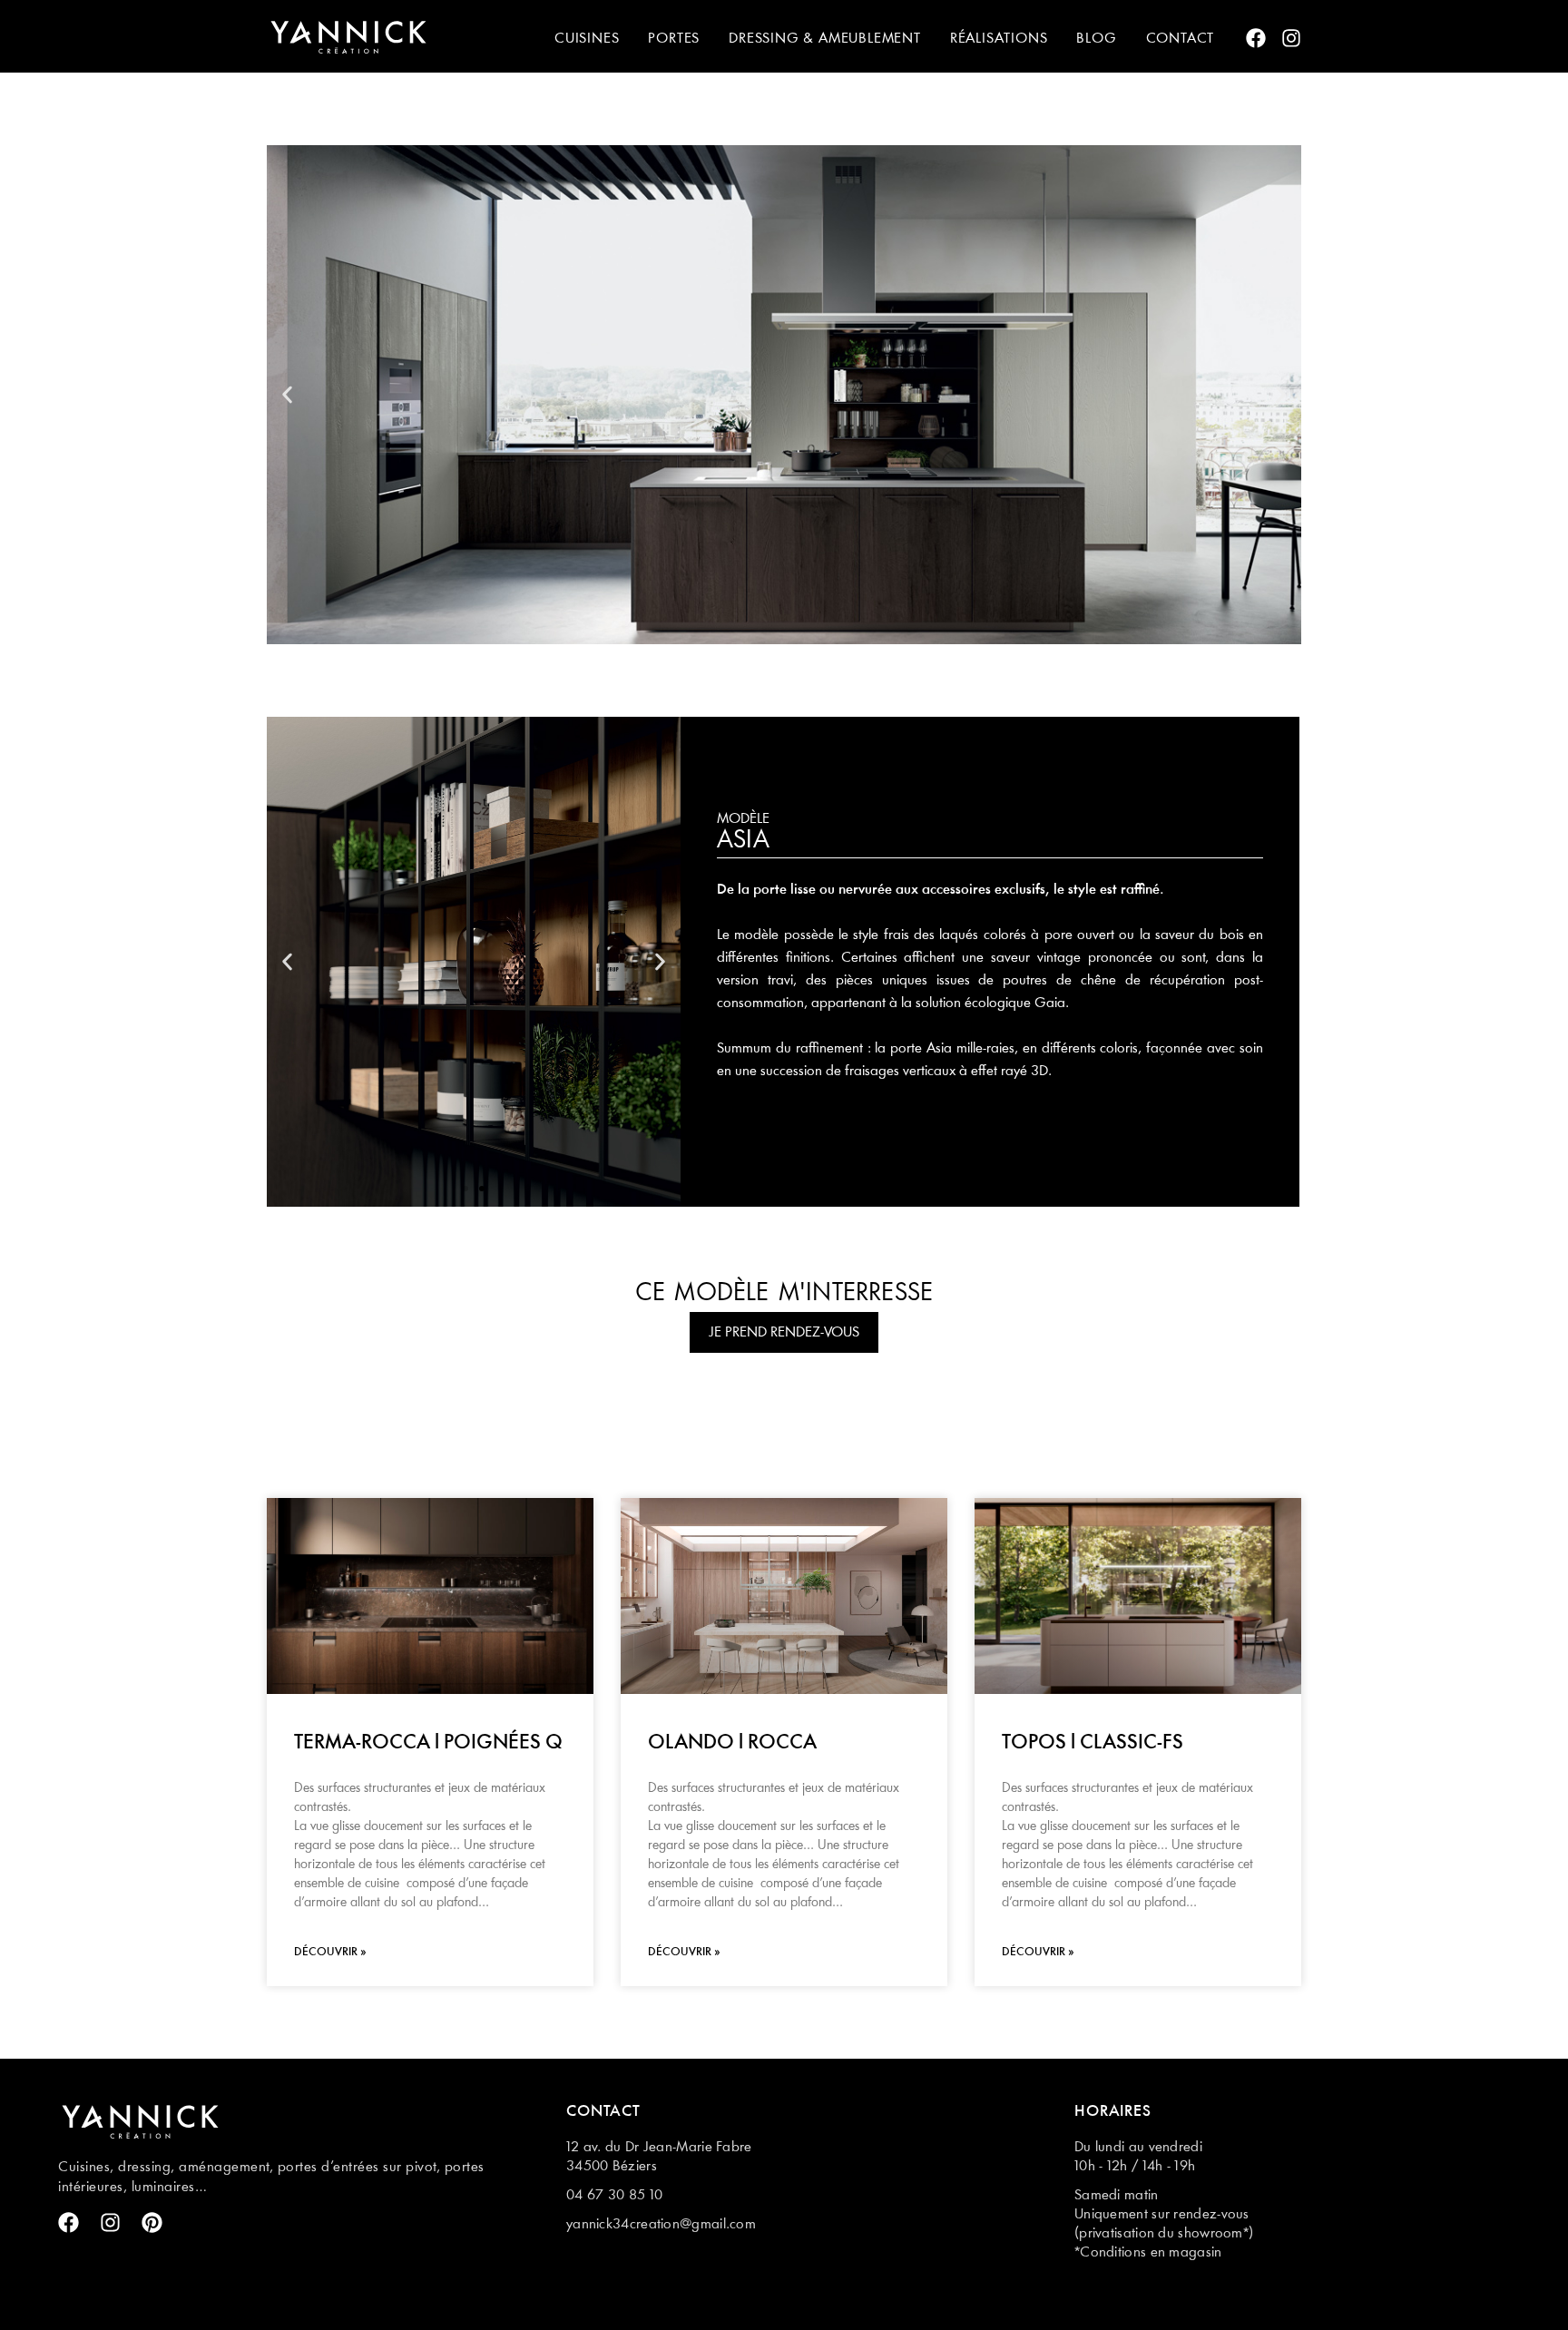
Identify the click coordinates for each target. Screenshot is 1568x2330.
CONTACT (1181, 39)
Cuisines (587, 39)
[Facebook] (1256, 38)
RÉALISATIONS (999, 39)
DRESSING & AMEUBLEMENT (825, 39)
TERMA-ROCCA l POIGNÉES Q (428, 1743)
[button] (287, 395)
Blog (1096, 39)
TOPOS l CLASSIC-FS (1093, 1743)
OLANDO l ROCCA (732, 1743)
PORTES (674, 39)
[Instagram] (1291, 38)
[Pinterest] (152, 2222)
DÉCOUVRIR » (330, 1952)
